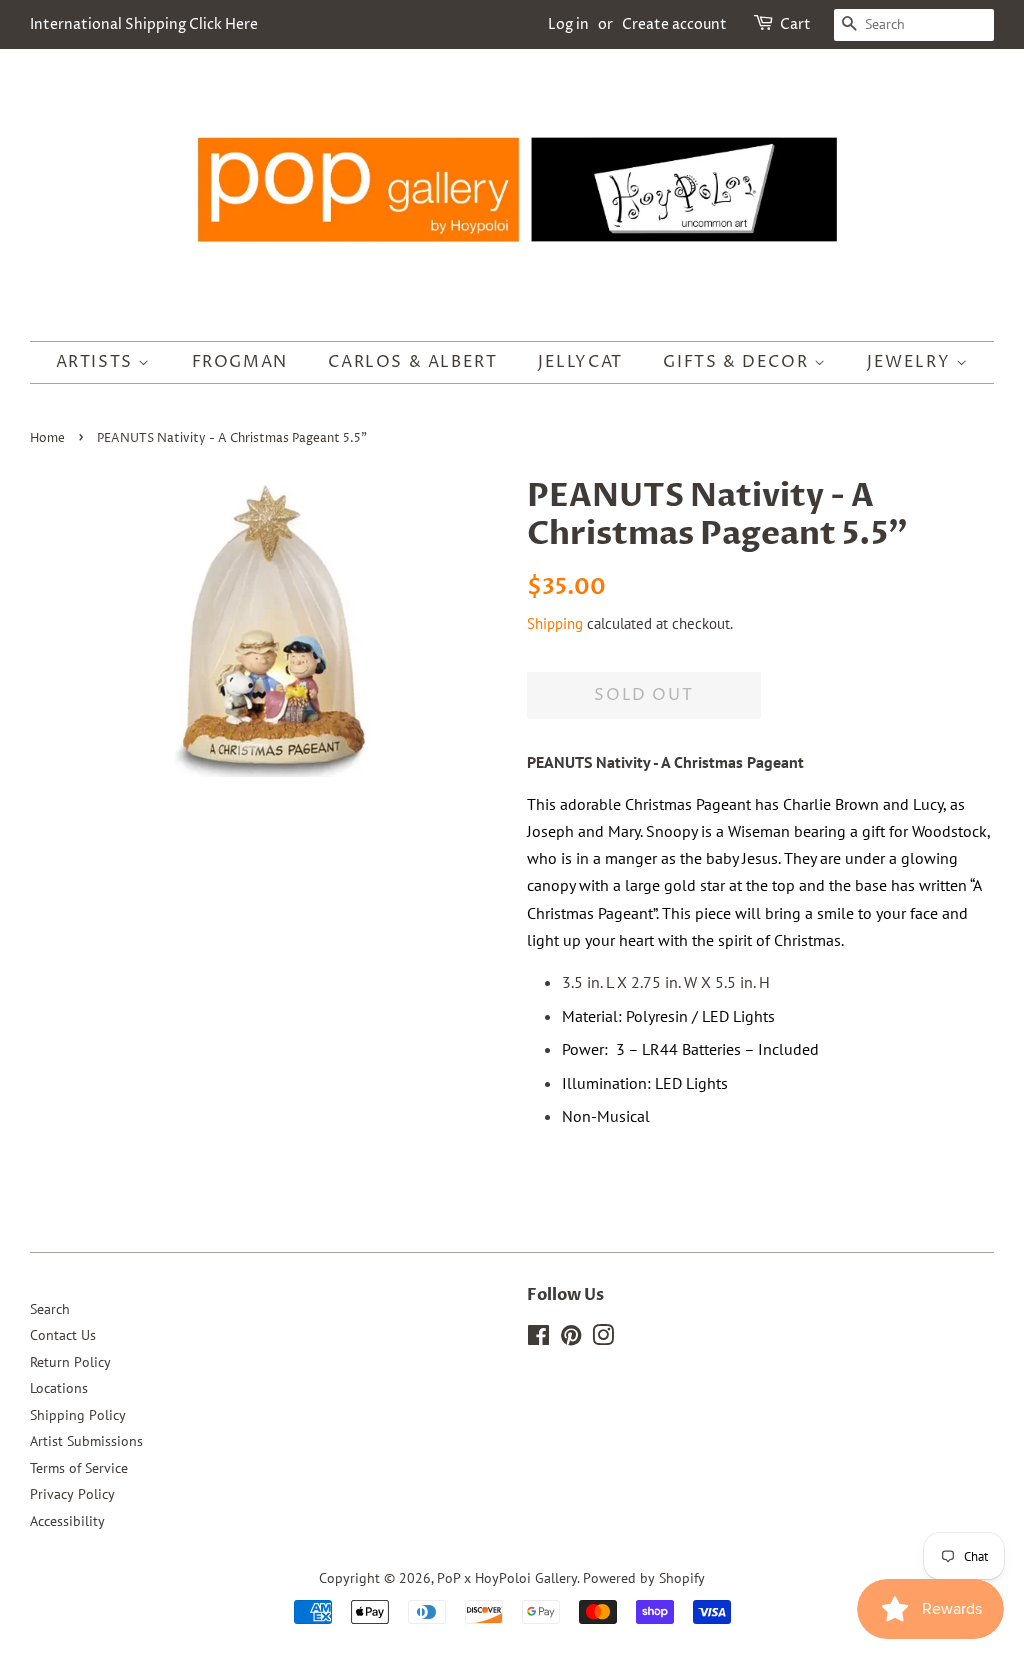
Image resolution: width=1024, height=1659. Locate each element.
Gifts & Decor (738, 362)
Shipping (555, 623)
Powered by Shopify (644, 1578)
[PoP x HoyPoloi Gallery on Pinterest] (571, 1339)
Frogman (240, 362)
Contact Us (63, 1335)
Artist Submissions (86, 1441)
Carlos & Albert (412, 362)
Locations (59, 1388)
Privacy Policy (72, 1494)
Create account (674, 24)
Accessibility (67, 1521)
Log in (568, 24)
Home (47, 438)
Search (50, 1309)
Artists (97, 362)
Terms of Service (79, 1468)
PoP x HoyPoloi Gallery (507, 1578)
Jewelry (911, 362)
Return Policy (70, 1362)
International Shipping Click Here (144, 24)
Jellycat (580, 362)
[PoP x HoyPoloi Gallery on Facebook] (538, 1339)
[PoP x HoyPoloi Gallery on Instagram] (603, 1339)
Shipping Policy (78, 1415)
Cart (795, 24)
